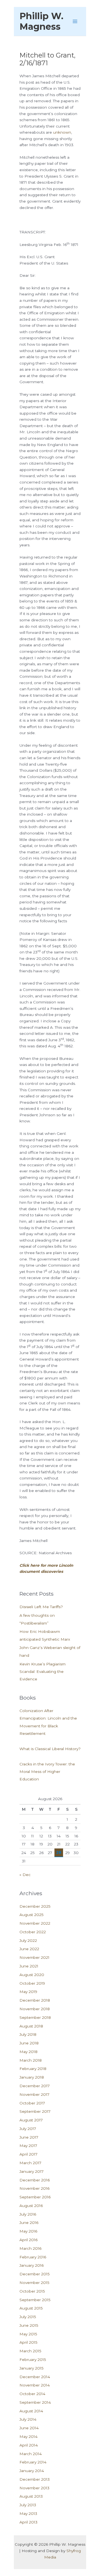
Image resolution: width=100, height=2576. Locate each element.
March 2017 (30, 2163)
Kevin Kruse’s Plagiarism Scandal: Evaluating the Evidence (42, 1672)
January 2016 (32, 2265)
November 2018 (35, 2009)
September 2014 (35, 2402)
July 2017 (28, 2129)
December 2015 (35, 2274)
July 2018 (28, 2034)
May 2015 (28, 2334)
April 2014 (29, 2445)
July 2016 (28, 2214)
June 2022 (29, 1949)
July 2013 (28, 2505)
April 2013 (28, 2522)
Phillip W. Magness (41, 21)
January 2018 (32, 2077)
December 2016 (35, 2180)
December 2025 (35, 1906)
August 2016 (31, 2206)
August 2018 (31, 2026)
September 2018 (35, 2017)
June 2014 (29, 2428)
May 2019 (28, 1992)
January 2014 (32, 2471)
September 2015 (35, 2300)
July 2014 (28, 2419)
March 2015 (30, 2351)
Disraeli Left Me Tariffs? (41, 1607)
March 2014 (31, 2454)
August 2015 (31, 2308)
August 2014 (31, 2411)
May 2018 (28, 2052)
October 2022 (33, 1932)
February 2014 (33, 2462)
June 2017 (29, 2137)
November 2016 (34, 2188)
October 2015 (32, 2291)
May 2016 (28, 2231)
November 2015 (34, 2283)
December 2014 (35, 2377)
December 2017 (35, 2086)
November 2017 (34, 2094)
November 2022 (35, 1923)
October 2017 (32, 2103)
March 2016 (30, 2248)
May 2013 (28, 2513)
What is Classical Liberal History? (50, 1749)
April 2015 (28, 2342)
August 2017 (31, 2120)
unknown (62, 132)
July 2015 (28, 2317)
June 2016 (29, 2223)
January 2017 (32, 2171)
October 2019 (32, 1983)
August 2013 (31, 2496)
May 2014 (28, 2437)
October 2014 (32, 2394)
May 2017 (28, 2146)
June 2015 (29, 2325)
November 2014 (35, 2385)
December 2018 (35, 2000)
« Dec (25, 1875)
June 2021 (29, 1966)
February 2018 (33, 2069)
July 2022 (28, 1940)
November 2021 (34, 1957)
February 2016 (33, 2257)
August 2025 (32, 1915)
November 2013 (34, 2488)
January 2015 (32, 2368)
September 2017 (35, 2111)
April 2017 (28, 2154)
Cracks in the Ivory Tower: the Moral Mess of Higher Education (47, 1772)
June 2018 (29, 2043)
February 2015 (33, 2360)
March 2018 (31, 2060)
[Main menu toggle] (75, 22)
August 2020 (32, 1975)
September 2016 (35, 2197)
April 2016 (28, 2240)
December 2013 (35, 2479)
